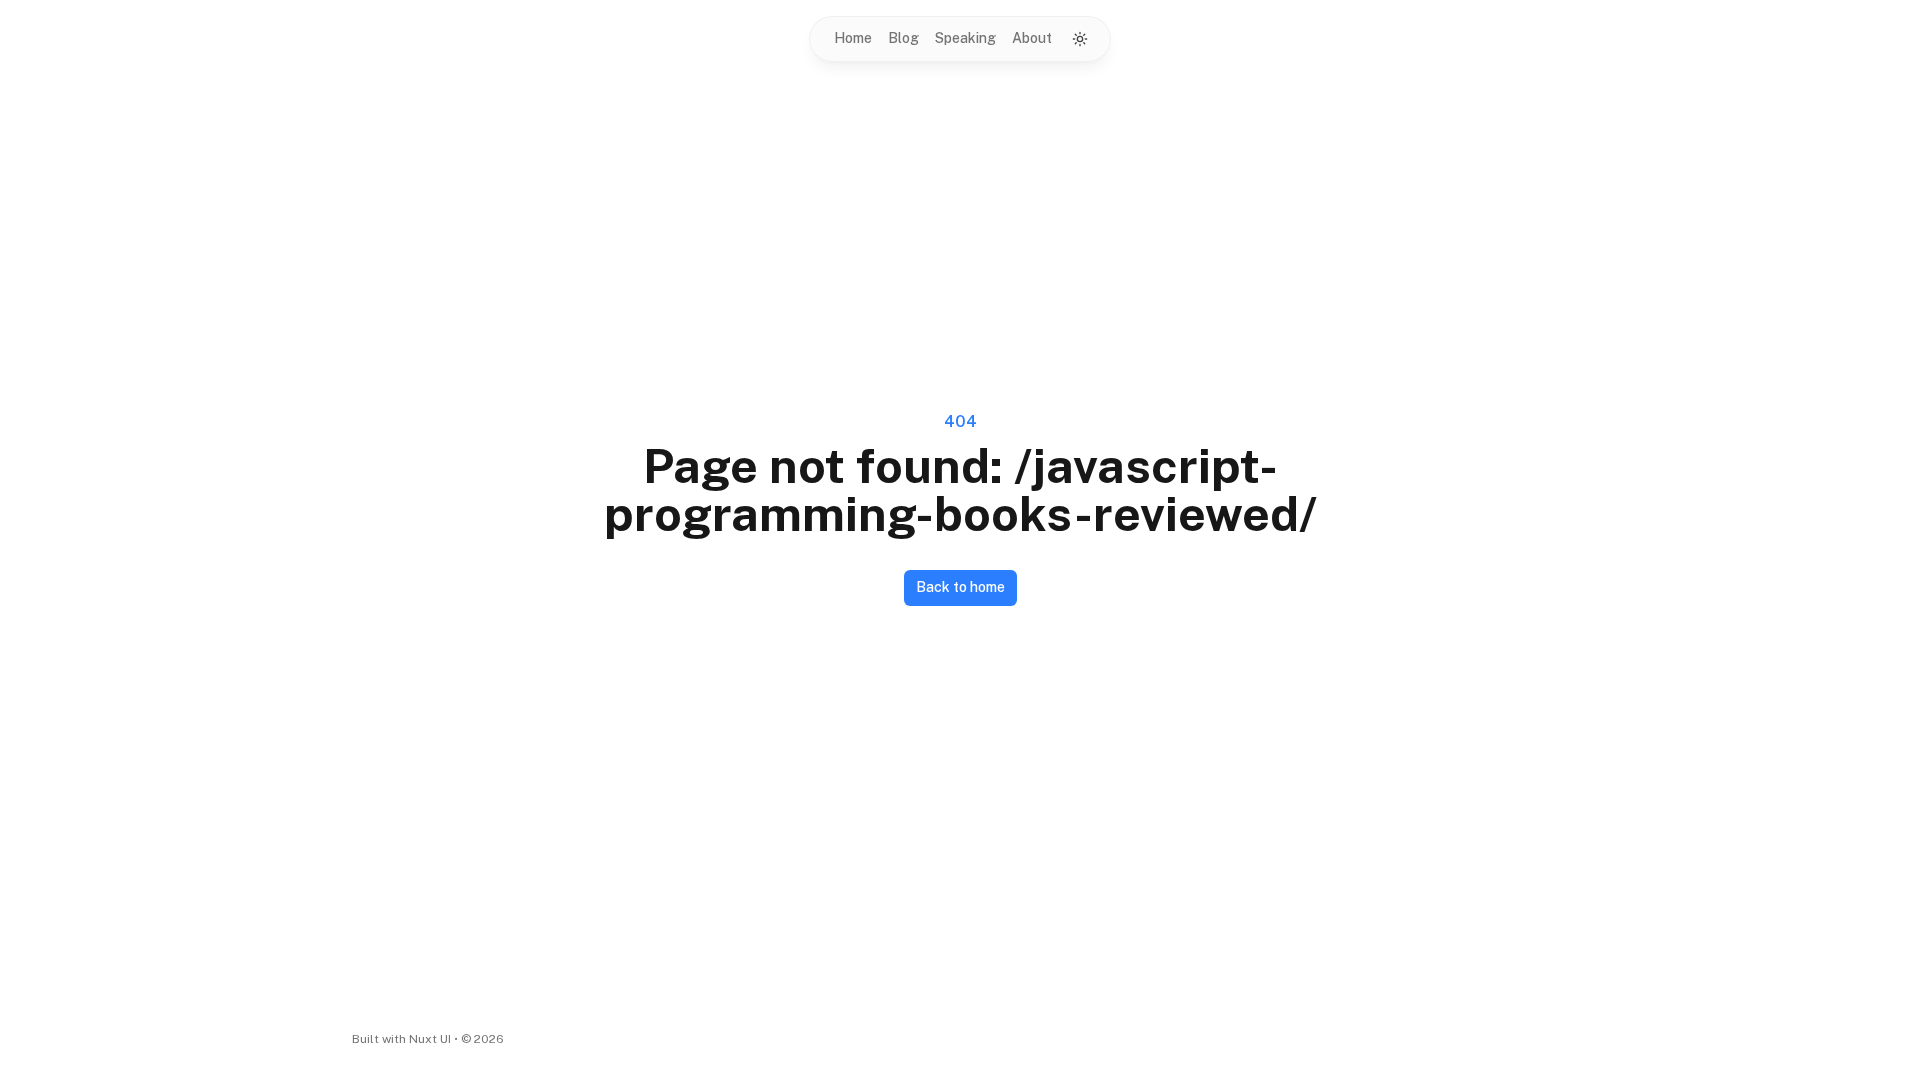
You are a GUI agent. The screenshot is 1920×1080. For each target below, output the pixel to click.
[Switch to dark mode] (1080, 39)
